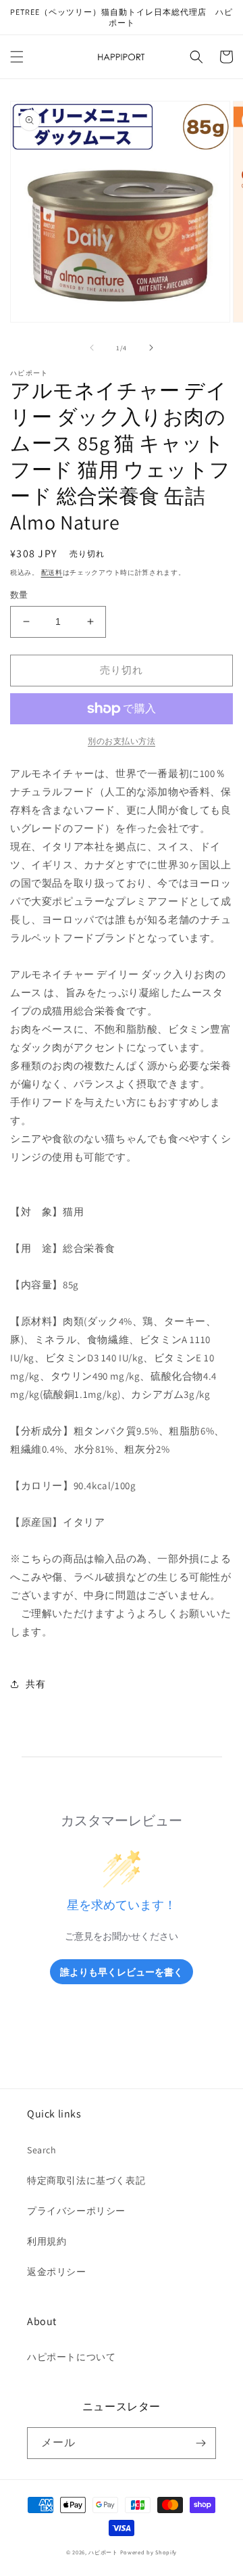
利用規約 (47, 2241)
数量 (19, 595)
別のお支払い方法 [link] (122, 741)
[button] (17, 57)
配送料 (52, 572)
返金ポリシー (57, 2272)
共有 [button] (35, 1684)
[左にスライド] (92, 348)
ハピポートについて (71, 2357)
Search (42, 2150)
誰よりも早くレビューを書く (122, 1972)
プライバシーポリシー (76, 2211)
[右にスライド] (151, 348)
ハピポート (103, 2552)
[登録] (200, 2443)
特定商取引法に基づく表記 (86, 2180)
